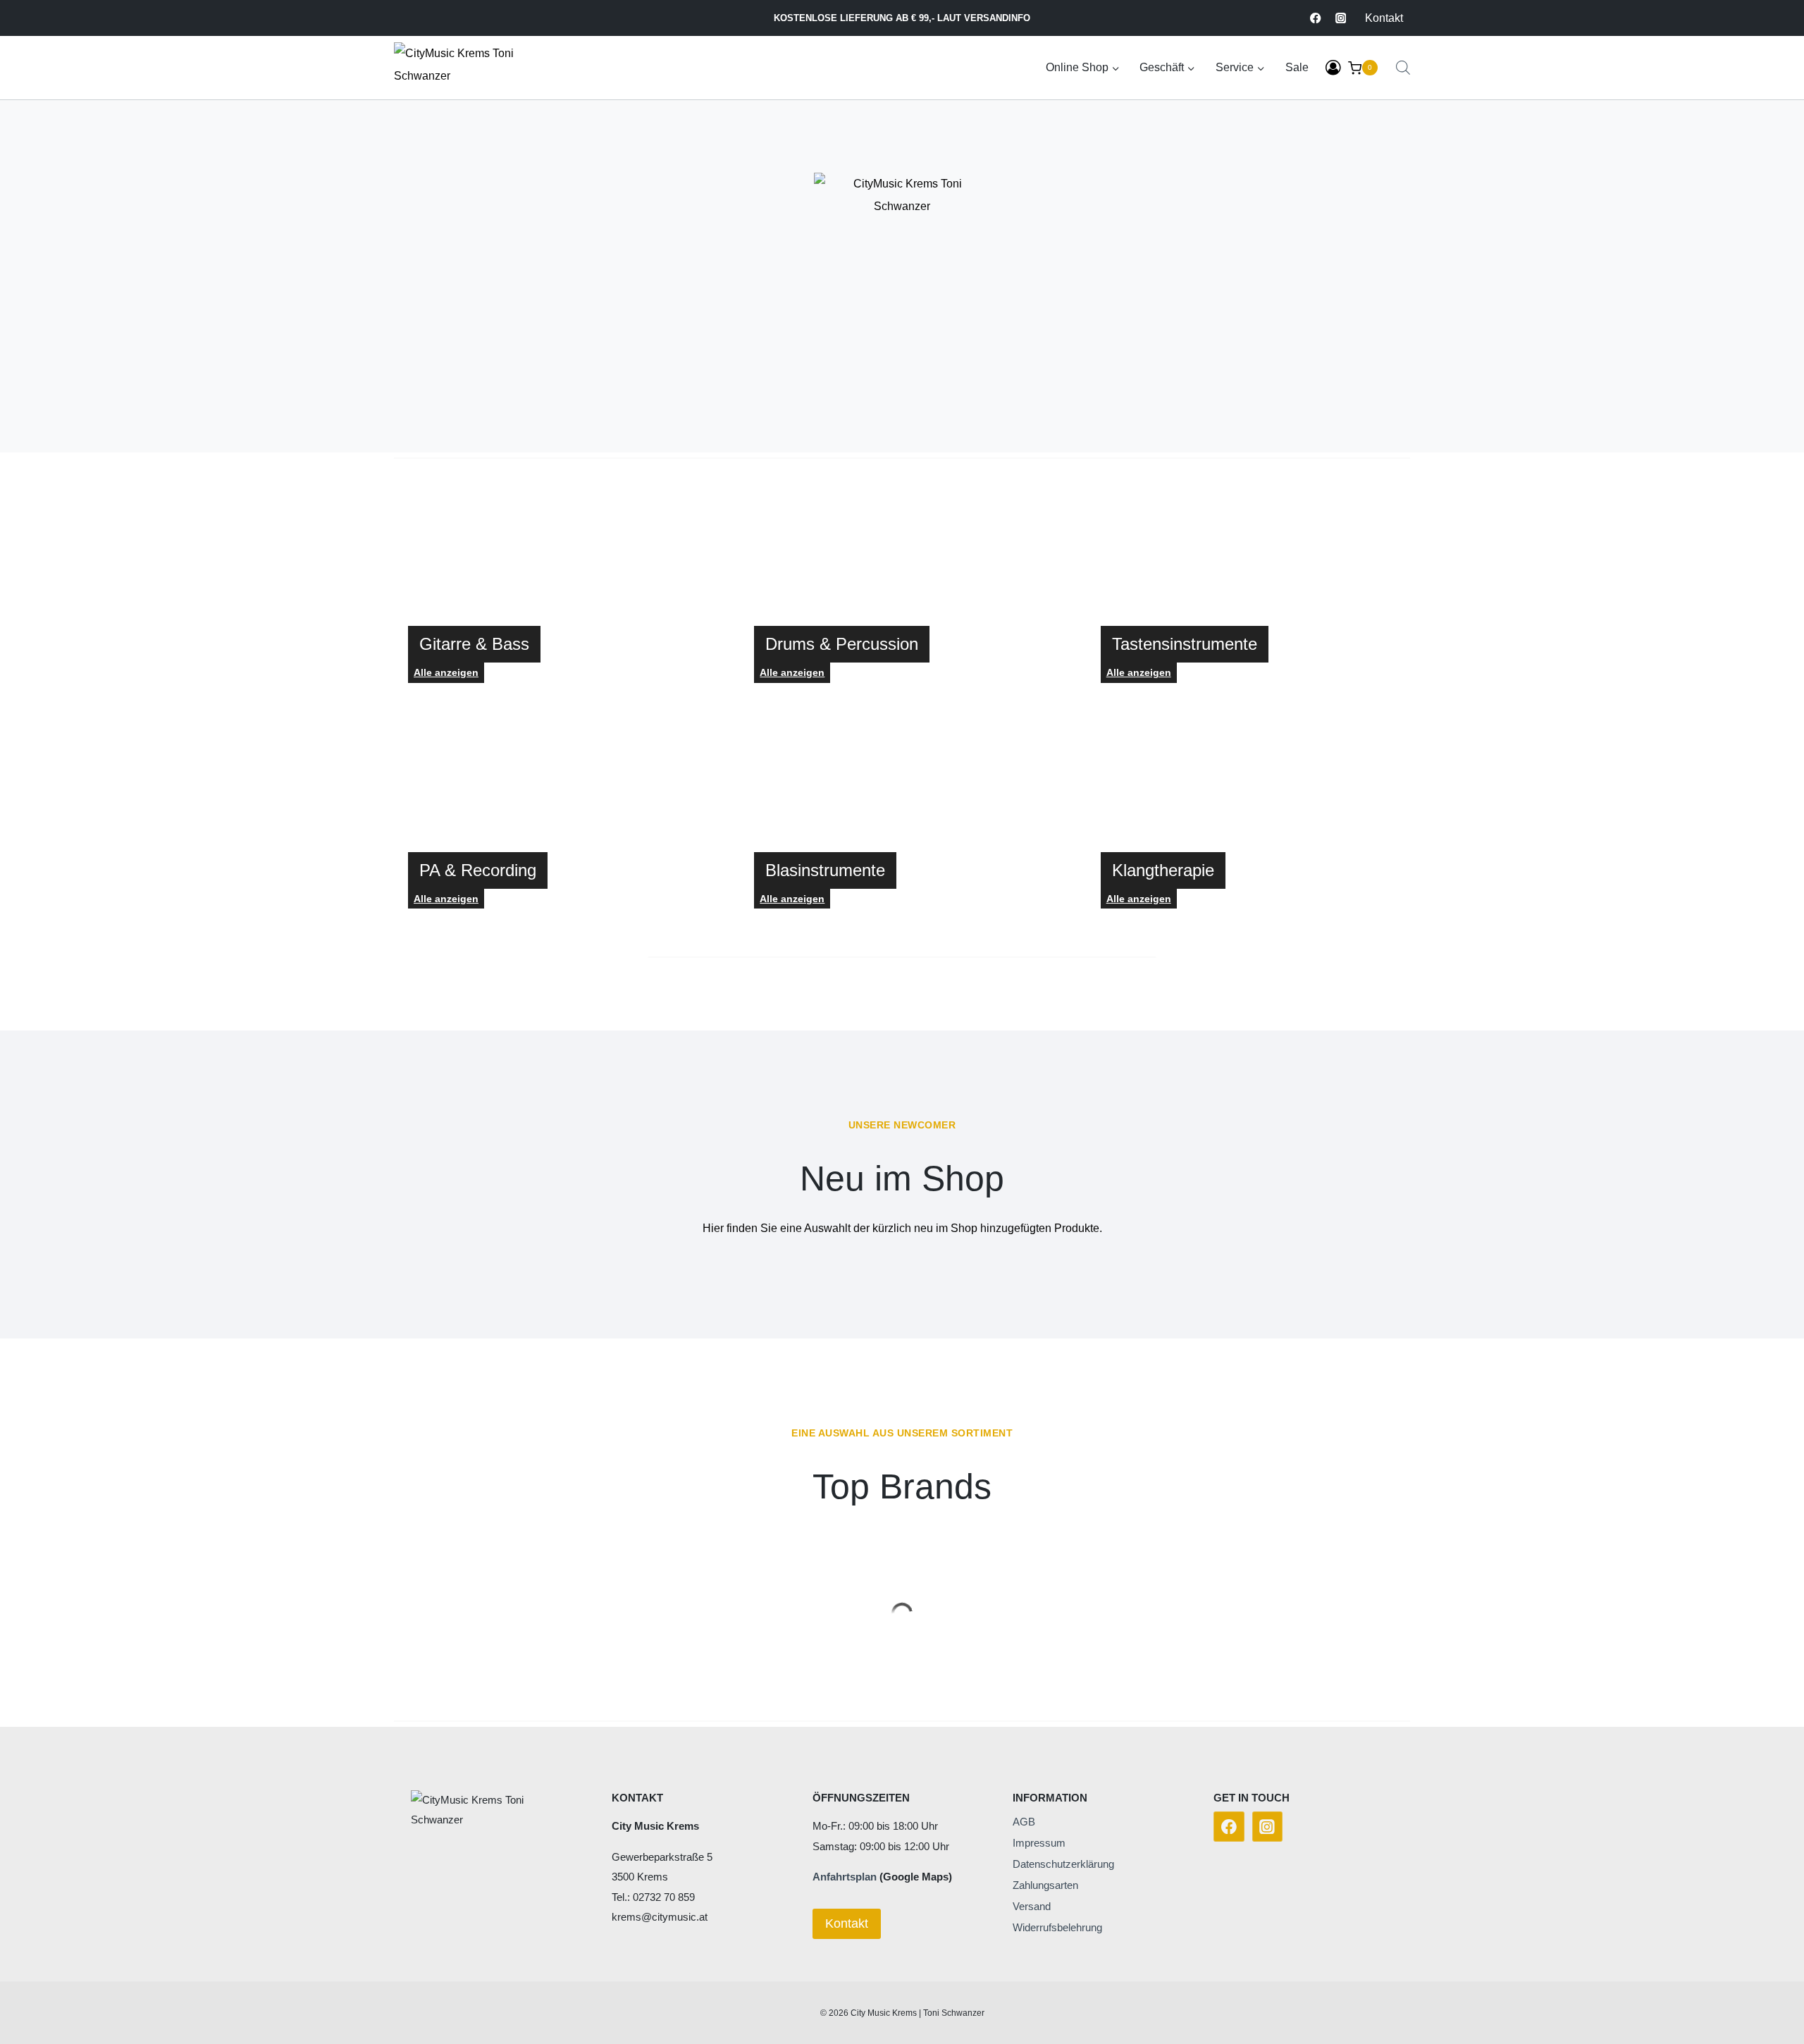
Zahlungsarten (1045, 1885)
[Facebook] (1316, 18)
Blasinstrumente (825, 870)
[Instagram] (1341, 18)
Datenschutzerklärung (1063, 1864)
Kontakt (1384, 18)
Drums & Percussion (842, 644)
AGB (1024, 1822)
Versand (1032, 1906)
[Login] (1333, 68)
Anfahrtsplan (845, 1877)
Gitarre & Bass (474, 644)
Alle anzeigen (792, 672)
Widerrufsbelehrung (1057, 1927)
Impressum (1039, 1843)
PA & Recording (478, 870)
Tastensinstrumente (1185, 644)
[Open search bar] (1403, 68)
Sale (1297, 67)
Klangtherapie (1163, 870)
